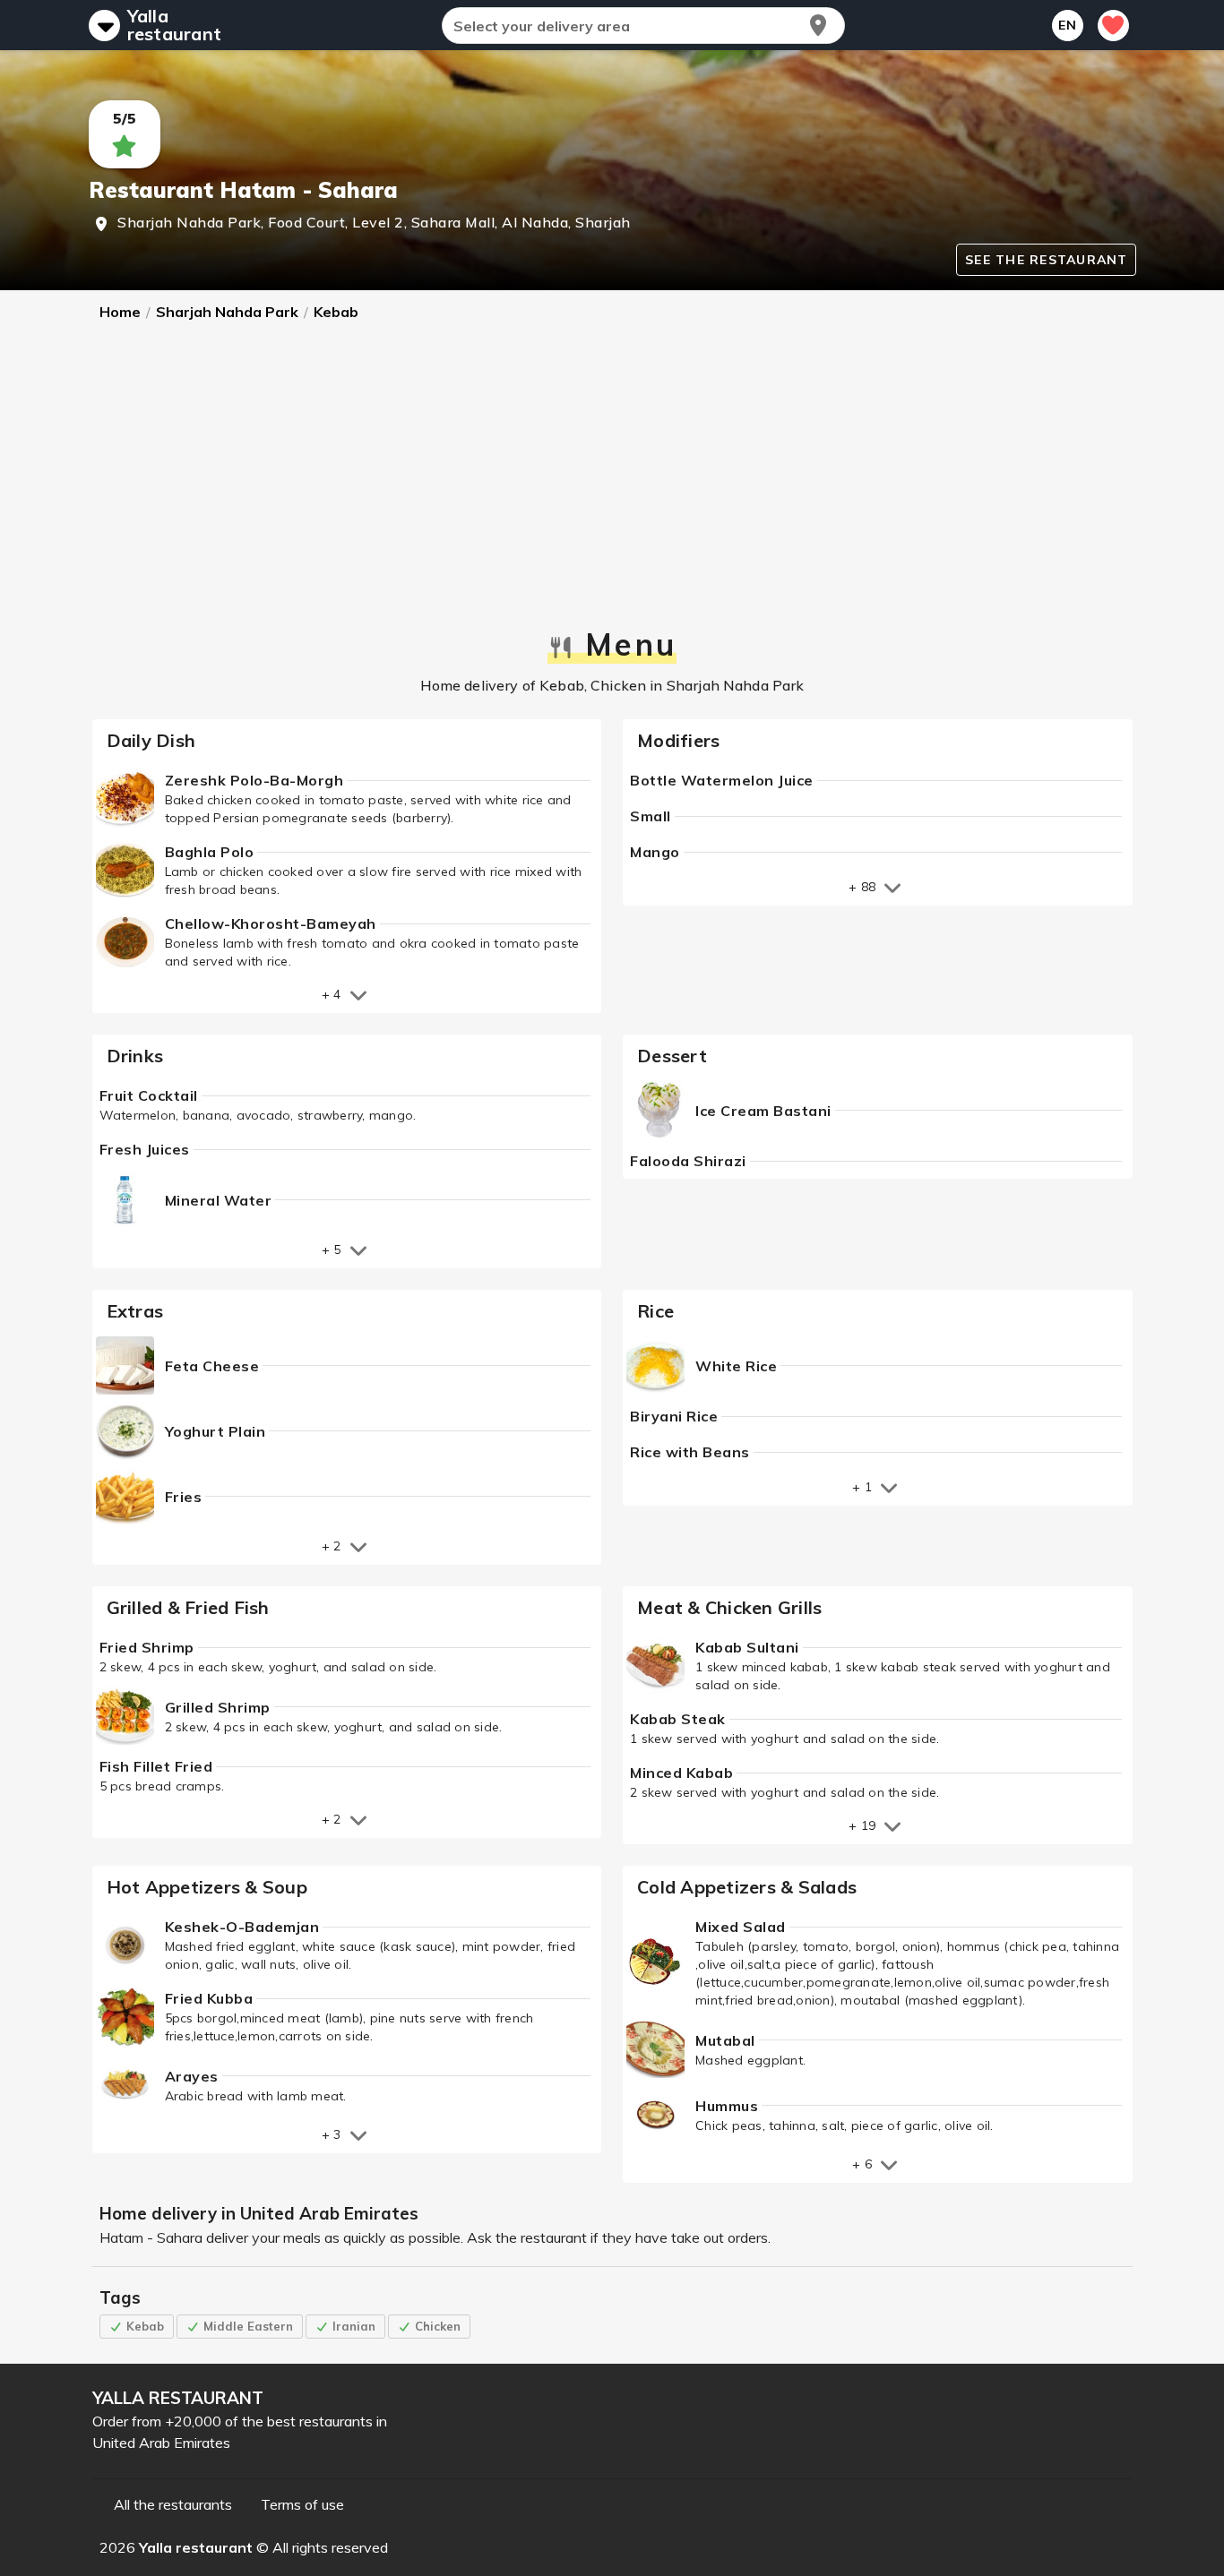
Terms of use (302, 2504)
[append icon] (818, 25)
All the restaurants (173, 2504)
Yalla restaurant (175, 25)
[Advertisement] (612, 477)
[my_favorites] (1113, 26)
